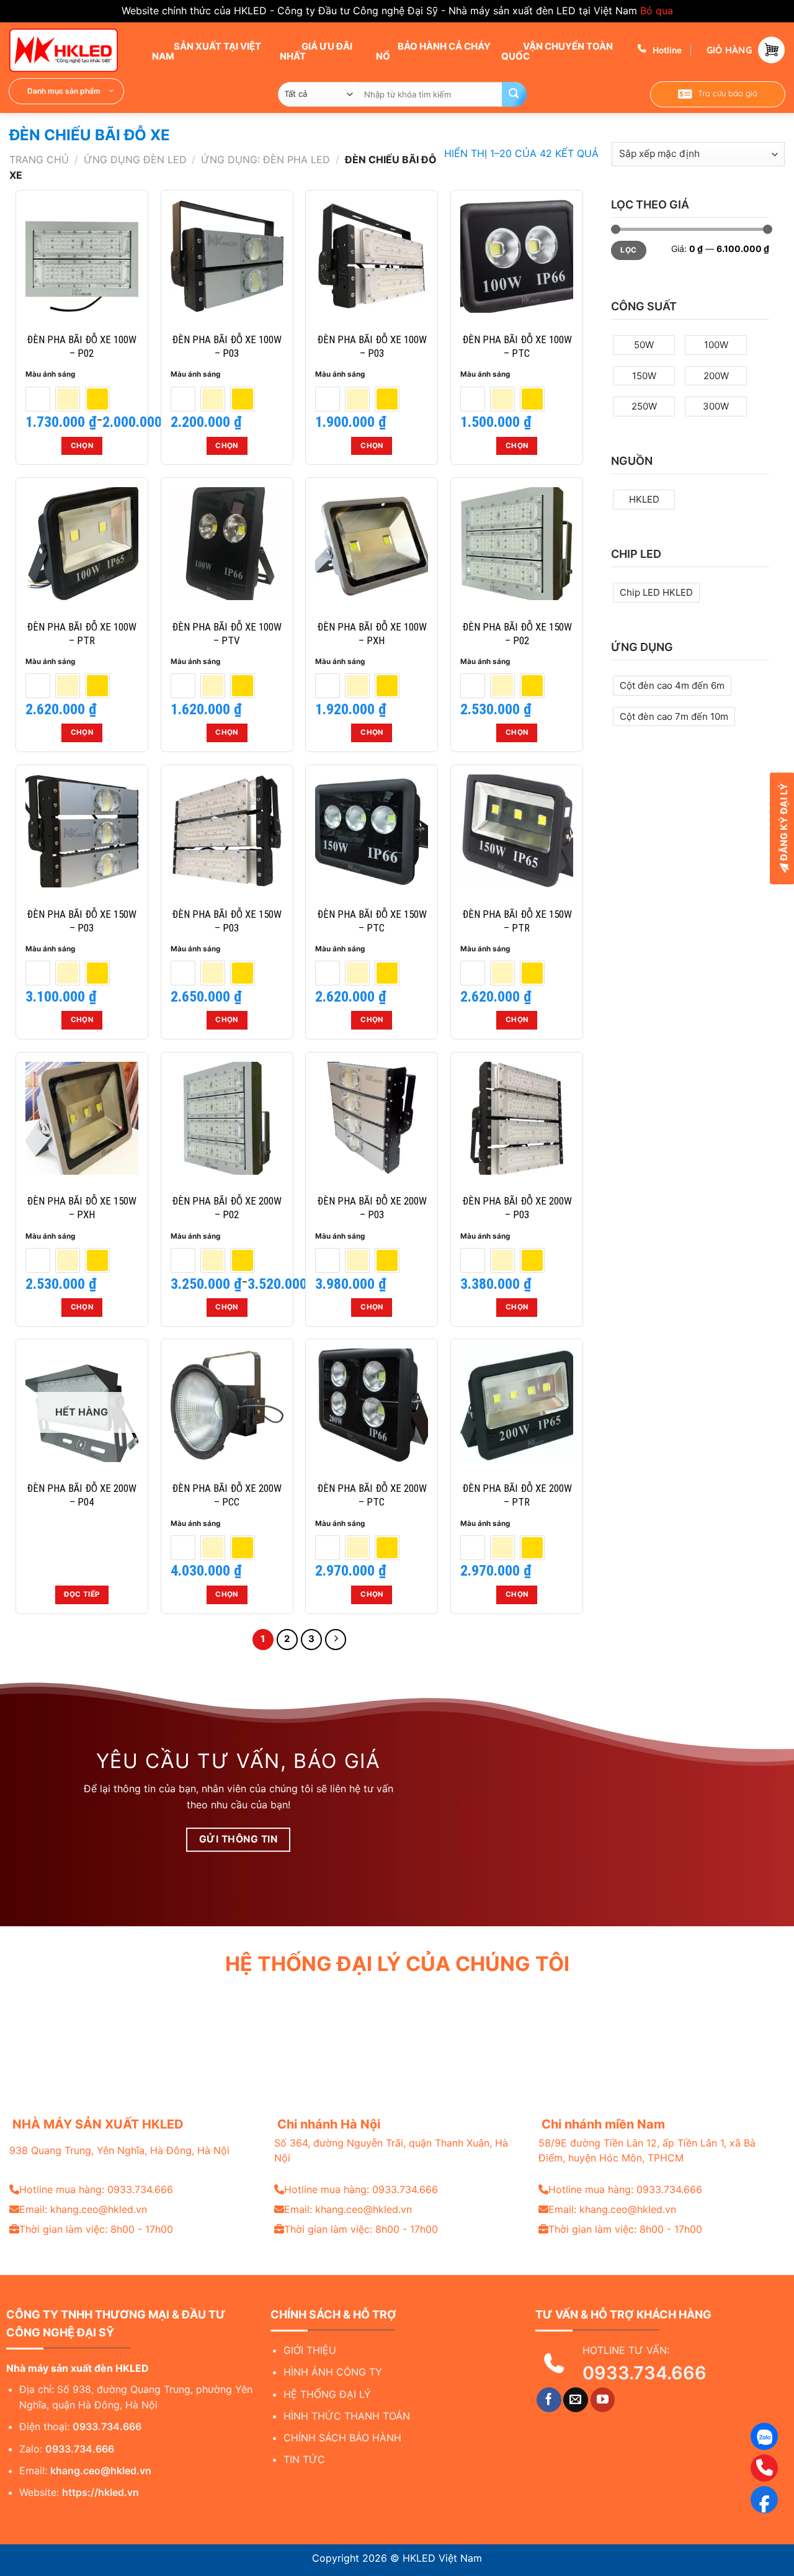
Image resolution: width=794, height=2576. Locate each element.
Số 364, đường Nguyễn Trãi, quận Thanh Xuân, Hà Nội (391, 2150)
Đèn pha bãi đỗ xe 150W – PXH (82, 1208)
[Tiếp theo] (336, 1640)
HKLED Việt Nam (442, 2558)
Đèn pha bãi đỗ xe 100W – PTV (227, 634)
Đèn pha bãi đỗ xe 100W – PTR (82, 634)
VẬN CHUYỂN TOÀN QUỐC (557, 51)
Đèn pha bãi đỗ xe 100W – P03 (227, 346)
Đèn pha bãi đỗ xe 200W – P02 (227, 1208)
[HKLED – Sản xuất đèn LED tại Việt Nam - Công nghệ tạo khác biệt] (71, 50)
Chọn (82, 446)
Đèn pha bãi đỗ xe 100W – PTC (517, 346)
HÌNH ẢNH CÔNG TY (333, 2372)
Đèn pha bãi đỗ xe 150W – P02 (517, 634)
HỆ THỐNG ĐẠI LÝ (327, 2394)
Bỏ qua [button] (657, 11)
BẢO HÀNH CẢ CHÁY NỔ (433, 51)
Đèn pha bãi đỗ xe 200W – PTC (372, 1495)
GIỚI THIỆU (310, 2350)
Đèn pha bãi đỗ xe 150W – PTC (372, 921)
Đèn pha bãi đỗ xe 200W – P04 (82, 1495)
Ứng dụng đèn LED (135, 159)
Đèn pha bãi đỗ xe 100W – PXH (372, 634)
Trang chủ (39, 159)
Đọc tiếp (82, 1594)
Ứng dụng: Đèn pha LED (265, 159)
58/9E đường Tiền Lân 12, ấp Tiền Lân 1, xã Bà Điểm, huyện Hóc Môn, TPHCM (647, 2150)
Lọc (628, 250)
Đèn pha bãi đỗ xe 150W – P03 (82, 921)
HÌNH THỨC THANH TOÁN (347, 2416)
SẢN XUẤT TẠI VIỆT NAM (207, 51)
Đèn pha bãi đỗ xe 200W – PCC (227, 1495)
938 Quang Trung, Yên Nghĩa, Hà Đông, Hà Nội (119, 2150)
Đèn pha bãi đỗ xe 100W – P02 (82, 346)
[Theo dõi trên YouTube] (603, 2400)
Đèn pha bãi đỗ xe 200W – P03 (372, 1208)
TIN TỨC (304, 2459)
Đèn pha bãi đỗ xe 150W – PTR (517, 921)
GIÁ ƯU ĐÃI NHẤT (316, 51)
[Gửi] (514, 94)
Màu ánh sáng (50, 374)
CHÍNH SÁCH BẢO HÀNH (342, 2438)
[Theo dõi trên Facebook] (549, 2400)
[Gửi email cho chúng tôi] (576, 2400)
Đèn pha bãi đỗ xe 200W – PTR (517, 1495)
